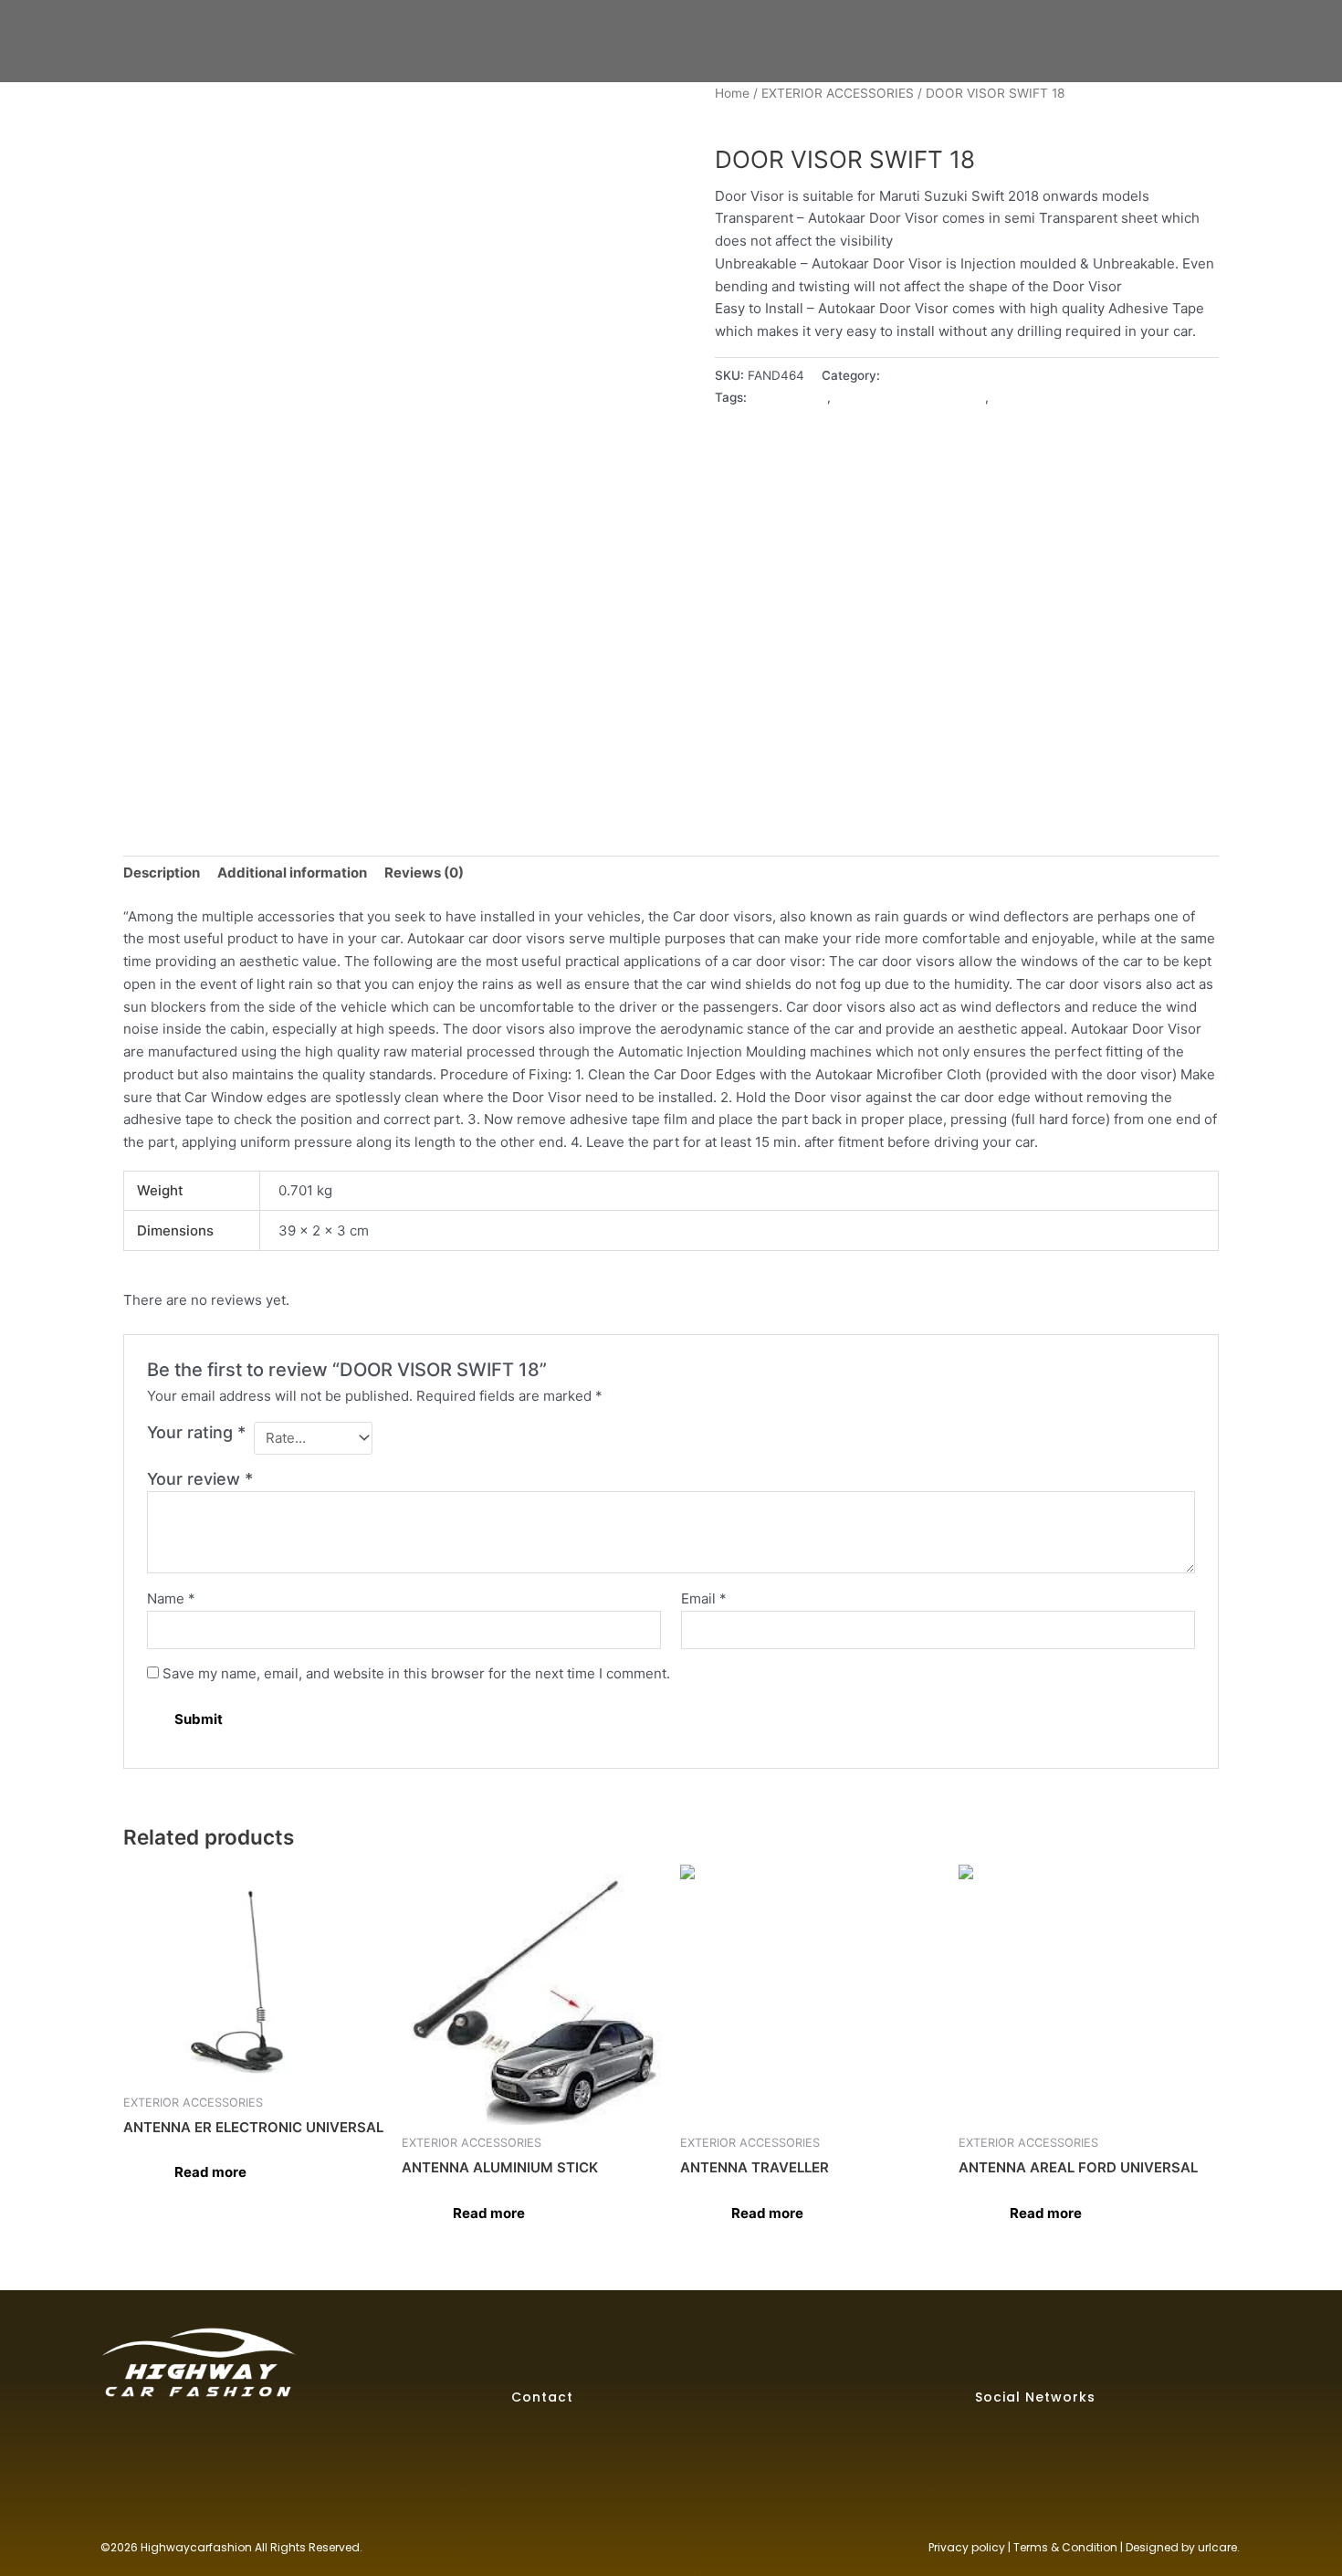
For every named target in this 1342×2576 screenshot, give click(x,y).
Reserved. (335, 2547)
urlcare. (1217, 2547)
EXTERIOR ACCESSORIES (838, 93)
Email (704, 1598)
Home (732, 93)
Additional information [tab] (292, 873)
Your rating (196, 1432)
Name (171, 1598)
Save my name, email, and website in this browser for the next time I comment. (416, 1673)
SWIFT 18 (1020, 397)
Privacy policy (967, 2547)
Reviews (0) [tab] (424, 873)
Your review (200, 1479)
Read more (210, 2172)
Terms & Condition (1065, 2547)
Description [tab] (162, 873)
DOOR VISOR (789, 397)
